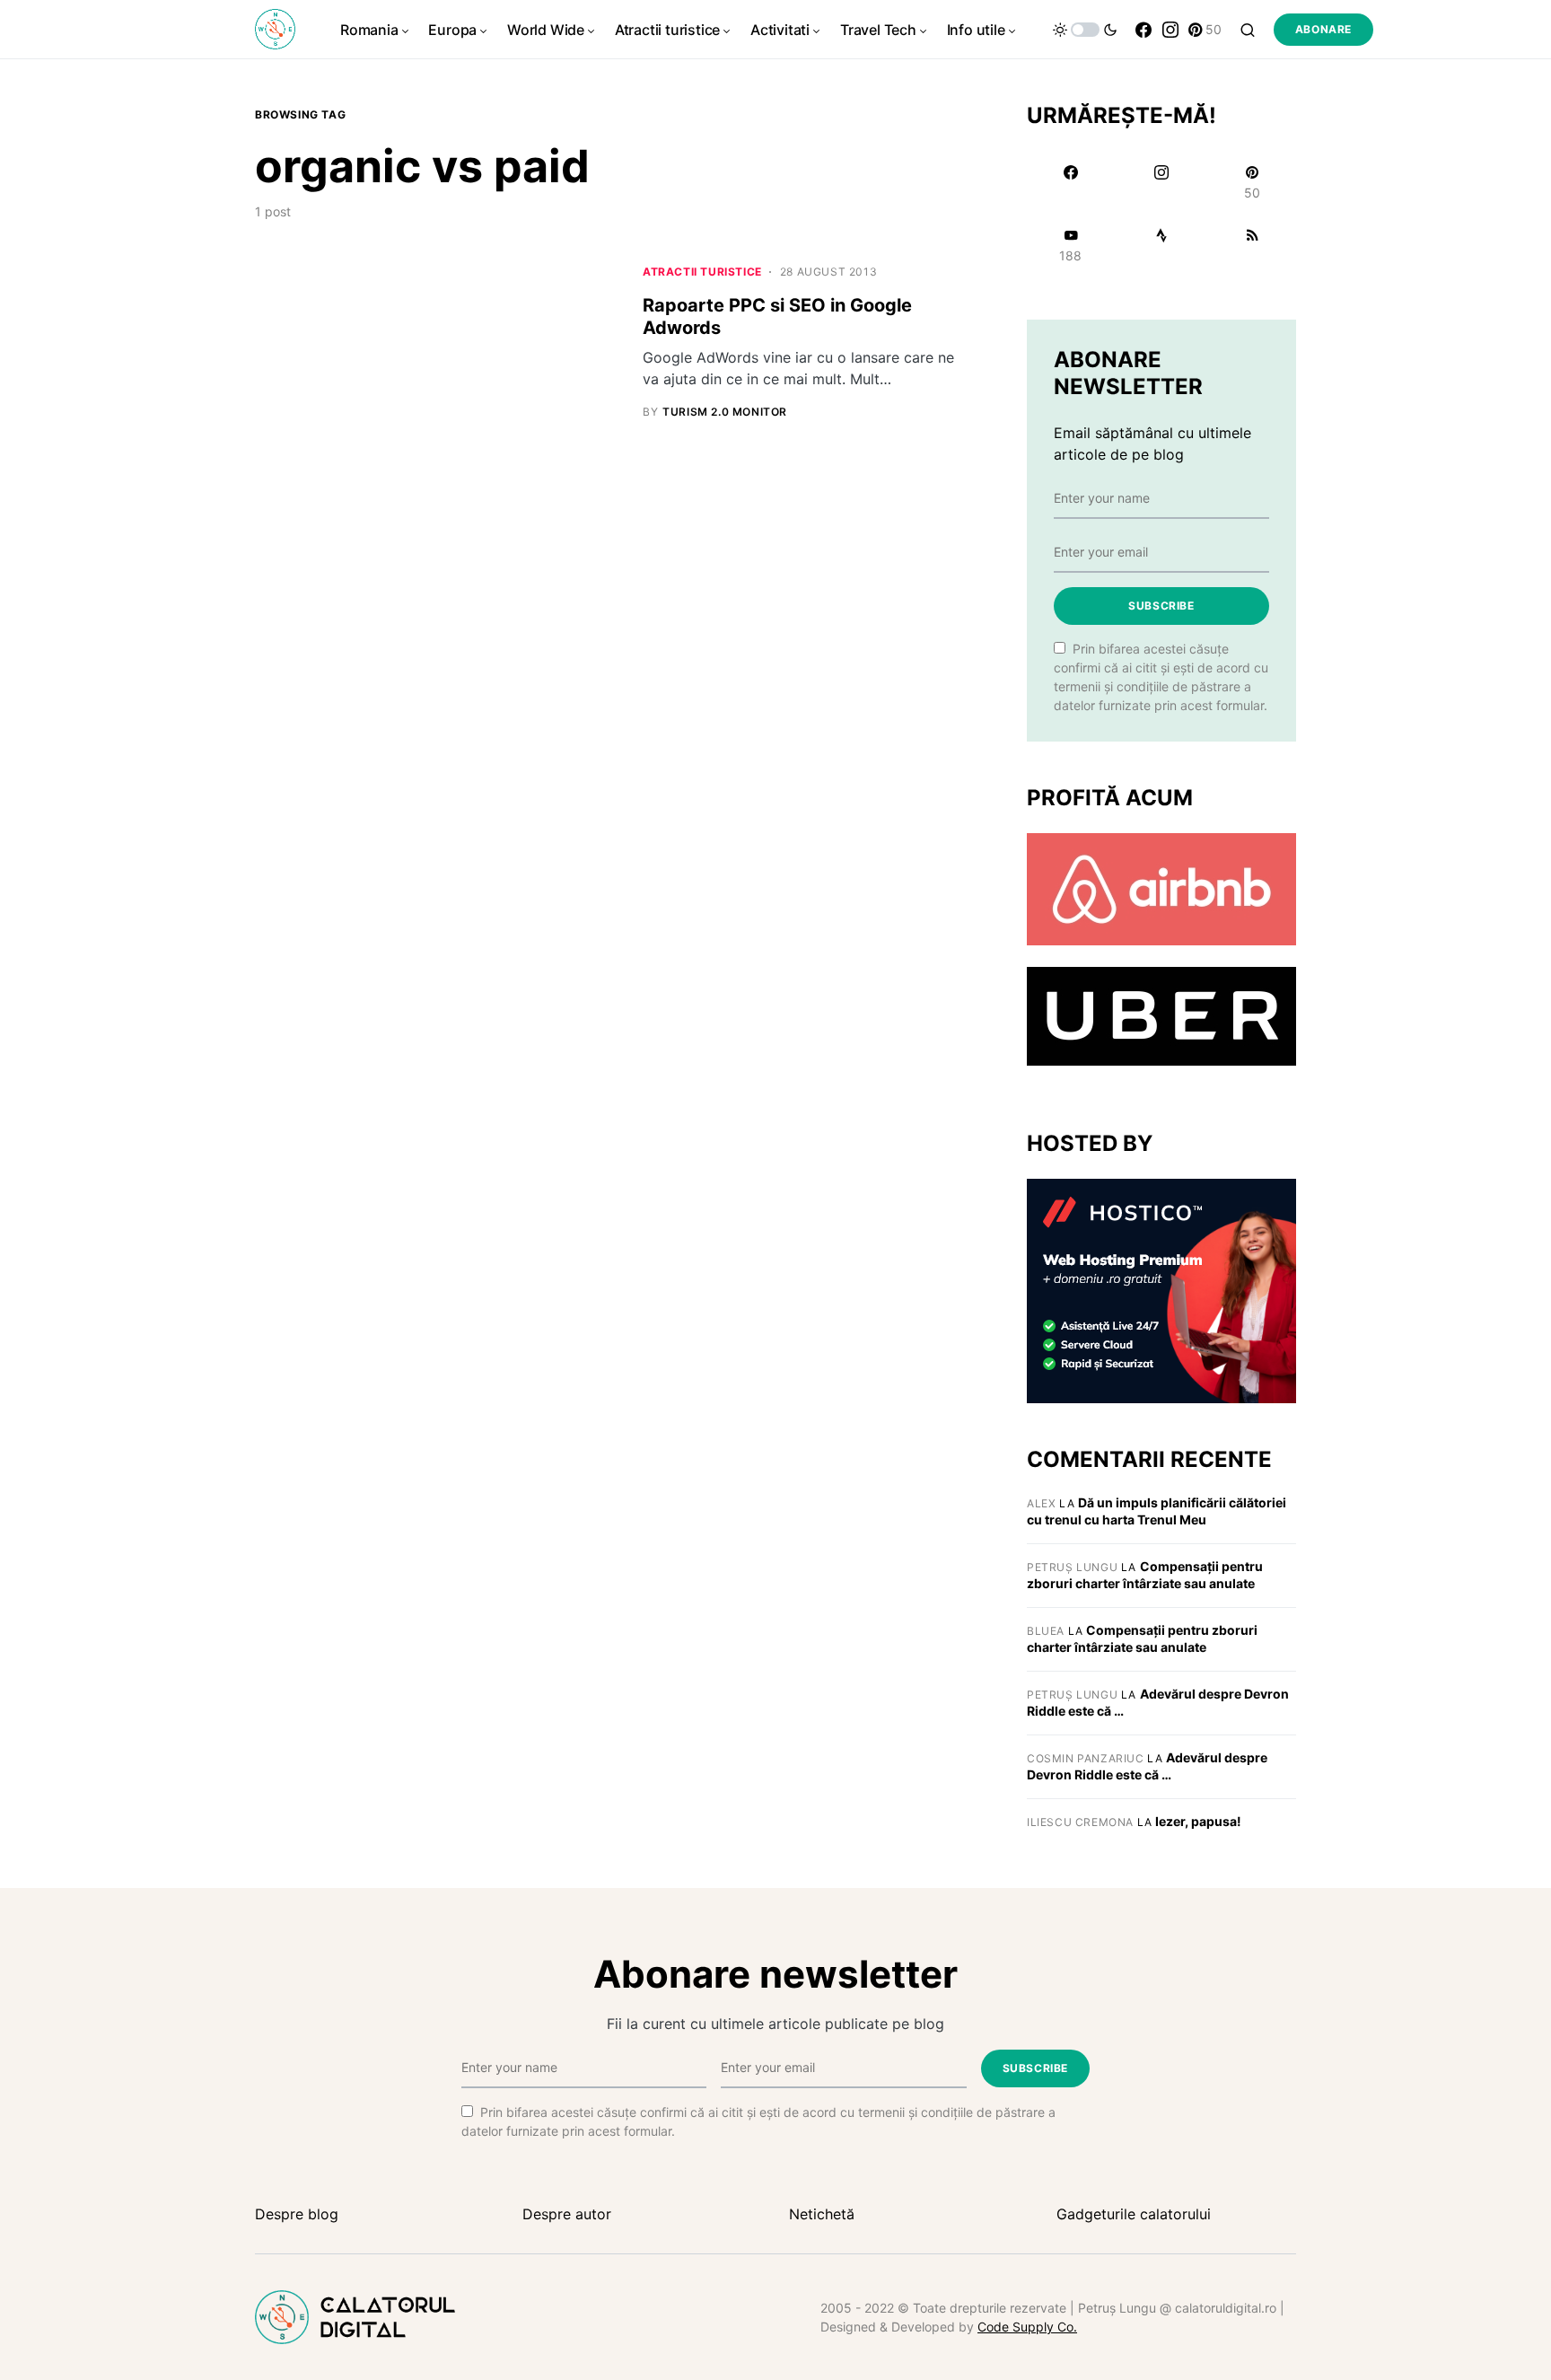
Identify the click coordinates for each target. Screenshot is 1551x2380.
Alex (1041, 1503)
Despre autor (567, 2214)
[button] (1085, 30)
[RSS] (1253, 245)
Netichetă (822, 2214)
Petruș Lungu (1072, 1567)
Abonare (1323, 29)
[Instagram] (1170, 30)
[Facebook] (1144, 30)
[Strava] (1161, 245)
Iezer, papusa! (1198, 1821)
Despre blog (297, 2214)
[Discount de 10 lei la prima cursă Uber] (1161, 1015)
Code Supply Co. (1027, 2327)
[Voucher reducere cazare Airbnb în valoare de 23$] (1161, 888)
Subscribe (1161, 606)
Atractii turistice (702, 272)
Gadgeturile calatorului (1134, 2214)
